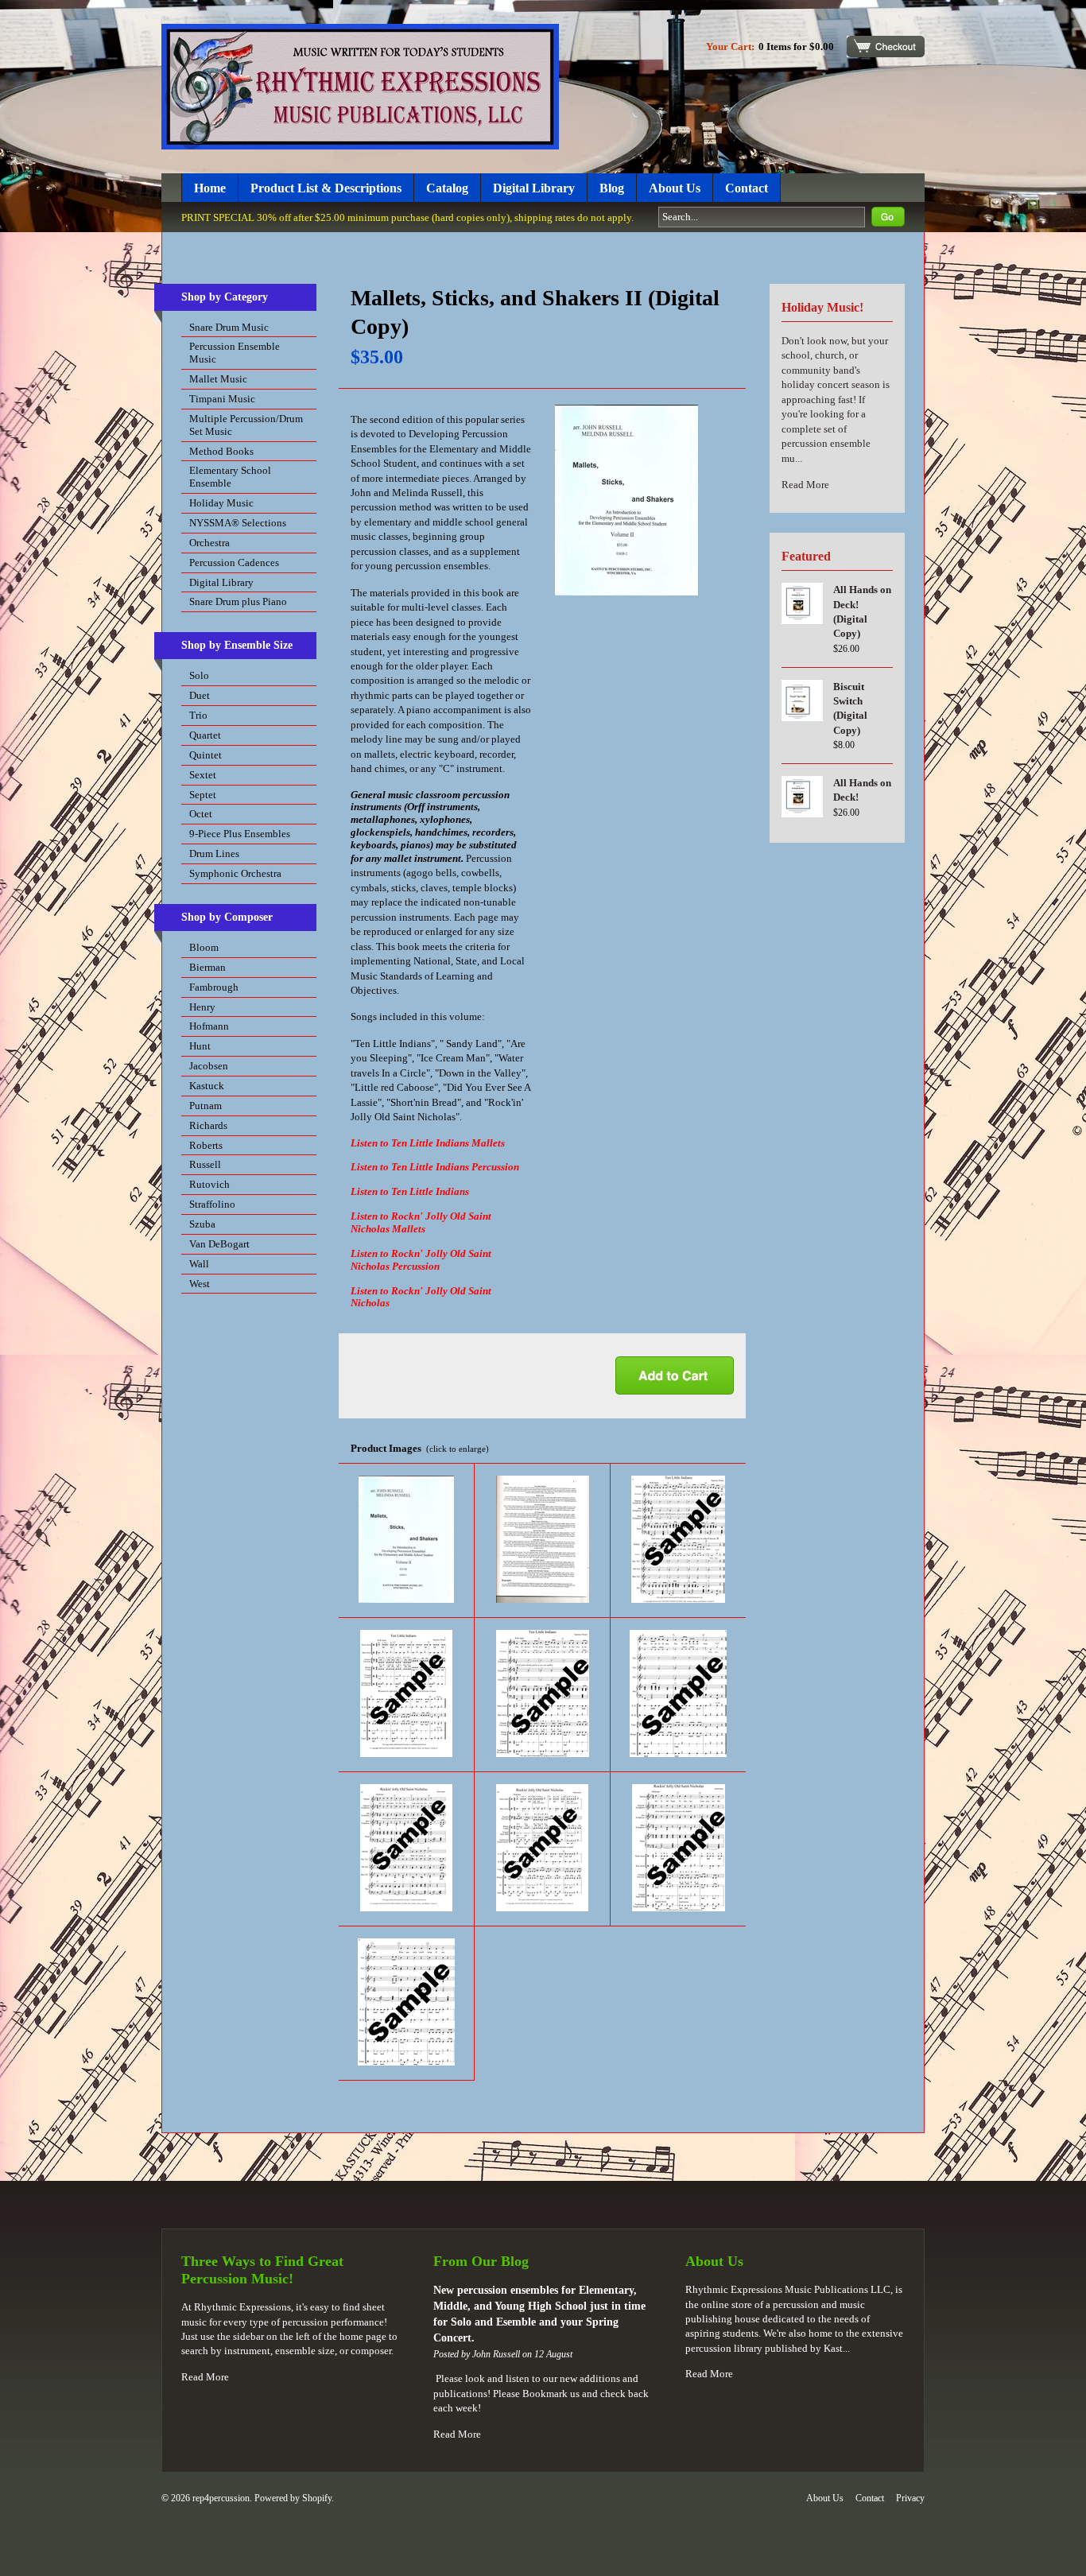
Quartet (205, 735)
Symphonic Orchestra (235, 873)
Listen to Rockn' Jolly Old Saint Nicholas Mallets (421, 1222)
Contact (747, 188)
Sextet (203, 775)
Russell (205, 1164)
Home (210, 188)
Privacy (910, 2498)
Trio (198, 715)
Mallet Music (218, 379)
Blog (612, 188)
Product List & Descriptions (326, 188)
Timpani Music (222, 399)
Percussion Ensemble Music (235, 353)
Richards (208, 1125)
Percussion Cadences (234, 563)
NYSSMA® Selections (238, 523)
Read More (805, 485)
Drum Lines (214, 853)
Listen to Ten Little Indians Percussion (435, 1167)
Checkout (886, 47)
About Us (675, 188)
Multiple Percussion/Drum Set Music (246, 425)
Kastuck (207, 1086)
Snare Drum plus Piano (238, 601)
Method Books (221, 451)
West (200, 1284)
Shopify (317, 2498)
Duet (200, 695)
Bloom (204, 947)
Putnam (206, 1106)
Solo (199, 675)
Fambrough (214, 987)
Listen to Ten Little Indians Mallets (428, 1143)
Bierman (208, 967)
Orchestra (209, 543)
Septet (203, 795)
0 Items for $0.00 (796, 47)
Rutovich (209, 1184)
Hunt (200, 1046)
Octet (201, 814)
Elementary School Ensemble (230, 477)
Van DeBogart (219, 1244)
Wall (199, 1264)
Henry (202, 1007)
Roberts (206, 1145)
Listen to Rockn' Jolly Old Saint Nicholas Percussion (421, 1260)
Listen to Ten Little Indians (410, 1191)
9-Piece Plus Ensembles (240, 834)
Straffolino (212, 1204)
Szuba (202, 1224)
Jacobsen (209, 1066)
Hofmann (209, 1026)
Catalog (447, 188)
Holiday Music (221, 503)
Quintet (206, 755)
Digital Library (534, 188)
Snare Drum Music (229, 327)
